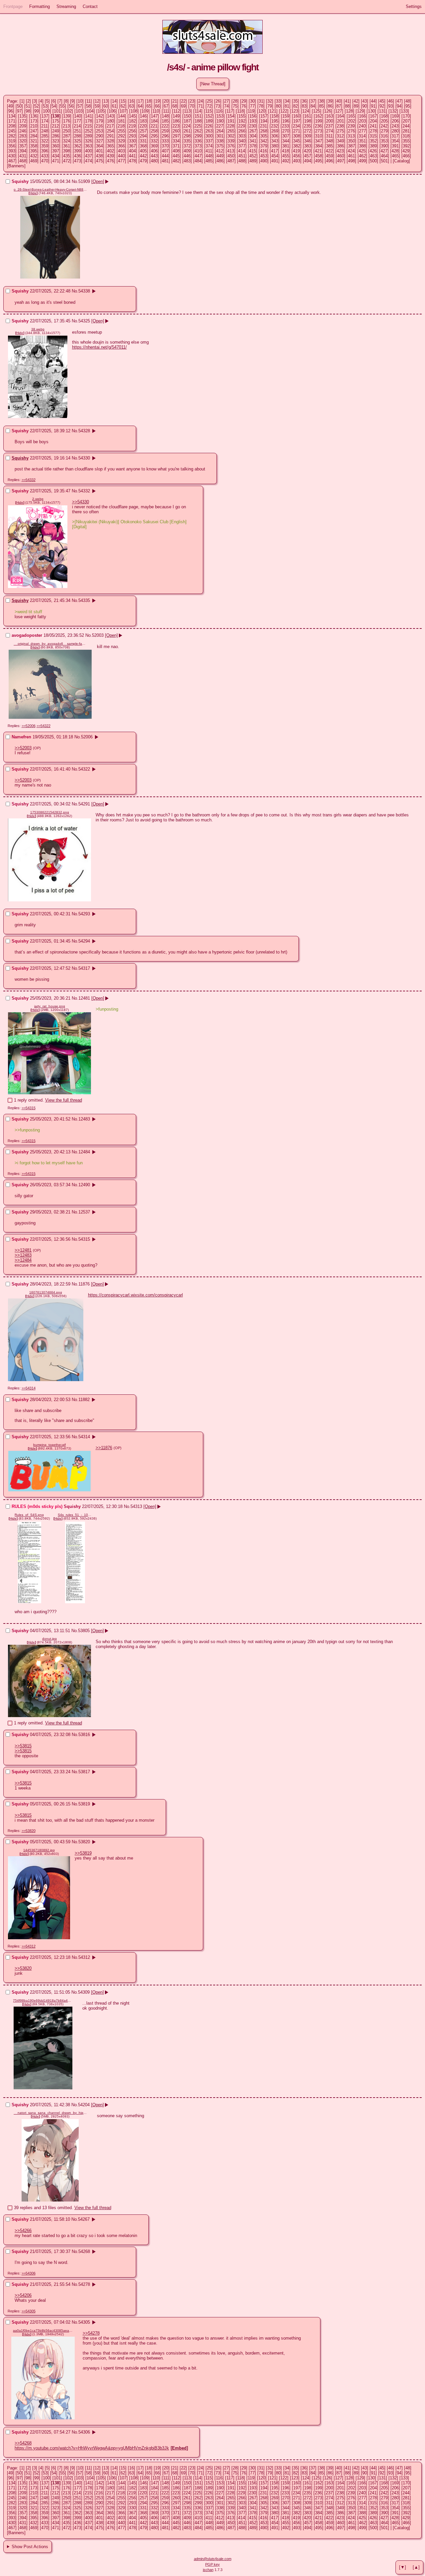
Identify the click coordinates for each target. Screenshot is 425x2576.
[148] (165, 116)
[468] (23, 161)
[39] (330, 101)
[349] (340, 141)
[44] (373, 101)
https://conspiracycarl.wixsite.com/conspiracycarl (135, 1295)
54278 (84, 2284)
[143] (110, 116)
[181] (121, 121)
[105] (101, 111)
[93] (390, 106)
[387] (351, 146)
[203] (362, 121)
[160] (297, 116)
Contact (90, 6)
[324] (67, 141)
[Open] (98, 181)
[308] (297, 136)
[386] (340, 146)
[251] (78, 131)
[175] (56, 121)
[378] (253, 146)
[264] (220, 131)
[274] (330, 131)
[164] (340, 116)
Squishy (20, 458)
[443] (154, 156)
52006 (87, 737)
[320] (23, 141)
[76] (244, 106)
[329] (121, 141)
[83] (304, 106)
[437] (88, 156)
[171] (12, 121)
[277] (362, 131)
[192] (242, 121)
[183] (143, 121)
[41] (347, 101)
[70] (192, 106)
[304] (253, 136)
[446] (187, 156)
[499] (362, 161)
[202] (351, 121)
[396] (45, 151)
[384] (319, 146)
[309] (308, 136)
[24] (201, 101)
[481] (165, 161)
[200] (330, 121)
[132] (393, 111)
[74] (226, 106)
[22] (183, 101)
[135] (23, 116)
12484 (84, 1152)
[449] (220, 156)
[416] (263, 151)
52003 (98, 635)
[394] (23, 151)
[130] (371, 111)
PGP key (212, 2564)
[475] (99, 161)
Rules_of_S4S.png (29, 1515)
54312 (84, 1957)
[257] (143, 131)
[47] (399, 101)
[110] (156, 111)
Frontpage (13, 6)
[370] (165, 146)
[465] (395, 156)
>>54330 (81, 502)
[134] (12, 116)
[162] (319, 116)
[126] (328, 111)
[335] (187, 141)
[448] (209, 156)
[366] (121, 146)
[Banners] (16, 166)
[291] (110, 136)
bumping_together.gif (49, 1445)
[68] (175, 106)
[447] (198, 156)
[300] (209, 136)
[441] (132, 156)
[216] (99, 126)
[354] (395, 141)
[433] (45, 156)
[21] (175, 101)
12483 (84, 1119)
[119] (251, 111)
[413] (231, 151)
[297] (176, 136)
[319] (12, 141)
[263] (209, 131)
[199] (319, 121)
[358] (34, 146)
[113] (187, 111)
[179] (99, 121)
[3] (35, 101)
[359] (45, 146)
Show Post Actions (30, 2547)
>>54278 (91, 2333)
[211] (44, 126)
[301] (220, 136)
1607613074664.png (46, 1292)
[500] (373, 161)
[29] (244, 101)
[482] (176, 161)
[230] (253, 126)
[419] (296, 151)
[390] (384, 146)
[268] (264, 131)
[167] (373, 116)
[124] (306, 111)
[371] (176, 146)
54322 (84, 769)
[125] (317, 111)
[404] (132, 151)
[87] (339, 106)
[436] (78, 156)
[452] (253, 156)
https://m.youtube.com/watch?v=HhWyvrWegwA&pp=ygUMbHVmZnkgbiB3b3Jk (92, 2448)
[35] (296, 101)
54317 (84, 968)
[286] (56, 136)
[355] (406, 141)
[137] (45, 116)
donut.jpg (49, 1639)
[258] (154, 131)
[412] (220, 151)
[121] (273, 111)
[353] (384, 141)
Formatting (40, 6)
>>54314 (29, 1388)
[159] (286, 116)
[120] (262, 111)
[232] (274, 126)
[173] (34, 121)
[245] (12, 131)
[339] (231, 141)
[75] (235, 106)
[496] (330, 161)
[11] (88, 101)
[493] (297, 161)
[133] (404, 111)
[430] (12, 156)
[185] (165, 121)
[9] (73, 101)
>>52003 (23, 748)
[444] (165, 156)
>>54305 (29, 2311)
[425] (362, 151)
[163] (330, 116)
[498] (351, 161)
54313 (136, 1506)
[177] (78, 121)
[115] (209, 111)
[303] (242, 136)
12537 (84, 1212)
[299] (198, 136)
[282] (12, 136)
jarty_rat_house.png (50, 1006)
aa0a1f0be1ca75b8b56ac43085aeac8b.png (43, 2330)
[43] (365, 101)
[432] (34, 156)
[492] (286, 161)
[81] (287, 106)
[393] (12, 151)
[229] (242, 126)
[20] (166, 101)
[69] (183, 106)
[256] (132, 131)
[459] (330, 156)
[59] (97, 106)
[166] (362, 116)
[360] (56, 146)
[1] (22, 101)
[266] (242, 131)
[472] (67, 161)
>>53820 (29, 1831)
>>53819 (83, 1853)
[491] (275, 161)
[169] (395, 116)
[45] (382, 101)
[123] (295, 111)
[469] (34, 161)
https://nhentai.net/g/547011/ (99, 347)
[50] (19, 106)
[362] (78, 146)
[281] (406, 131)
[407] (165, 151)
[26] (218, 101)
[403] (121, 151)
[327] (99, 141)
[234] (296, 126)
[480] (154, 161)
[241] (373, 126)
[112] (177, 111)
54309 (84, 1992)
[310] (319, 136)
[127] (339, 111)
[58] (88, 106)
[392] (406, 146)
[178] (88, 121)
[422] (329, 151)
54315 (84, 1239)
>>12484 (23, 1260)
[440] (121, 156)
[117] (230, 111)
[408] (176, 151)
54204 (84, 2105)
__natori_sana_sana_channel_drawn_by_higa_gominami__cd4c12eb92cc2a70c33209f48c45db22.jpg (50, 2113)
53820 (84, 1842)
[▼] (403, 2567)
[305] (264, 136)
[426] (373, 151)
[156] (253, 116)
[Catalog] (401, 161)
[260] (176, 131)
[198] (308, 121)
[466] (406, 156)
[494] (308, 161)
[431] (23, 156)
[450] (231, 156)
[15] (123, 101)
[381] (286, 146)
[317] (395, 136)
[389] (373, 146)
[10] (80, 101)
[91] (373, 106)
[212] (55, 126)
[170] (406, 116)
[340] (242, 141)
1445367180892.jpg (39, 1850)
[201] (340, 121)
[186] (176, 121)
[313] (351, 136)
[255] (121, 131)
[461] (351, 156)
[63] (131, 106)
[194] (264, 121)
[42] (356, 101)
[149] (176, 116)
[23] (192, 101)
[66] (157, 106)
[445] (176, 156)
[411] (209, 151)
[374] (209, 146)
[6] (54, 101)
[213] (66, 126)
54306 (84, 2432)
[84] (313, 106)
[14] (114, 101)
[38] (321, 101)
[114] (198, 111)
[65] (149, 106)
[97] (19, 111)
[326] (88, 141)
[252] (88, 131)
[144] (121, 116)
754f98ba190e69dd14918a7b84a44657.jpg (43, 2000)
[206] (395, 121)
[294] (143, 136)
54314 (84, 1437)
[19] (157, 101)
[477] (121, 161)
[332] (154, 141)
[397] (56, 151)
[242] (384, 126)
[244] (406, 126)
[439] (110, 156)
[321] (34, 141)
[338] (220, 141)
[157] (264, 116)
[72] (209, 106)
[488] (242, 161)
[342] (264, 141)
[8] (66, 101)
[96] (11, 111)
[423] (340, 151)
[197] (297, 121)
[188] (198, 121)
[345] (297, 141)
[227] (220, 126)
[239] (351, 126)
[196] (286, 121)
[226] (209, 126)
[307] (286, 136)
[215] (88, 126)
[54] (54, 106)
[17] (140, 101)
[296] (165, 136)
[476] (110, 161)
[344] (286, 141)
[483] (187, 161)
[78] (261, 106)
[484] (198, 161)
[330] (132, 141)
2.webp (38, 499)
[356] (12, 146)
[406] (154, 151)
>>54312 (29, 1946)
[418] (285, 151)
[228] (231, 126)
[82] (296, 106)
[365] (110, 146)
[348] (330, 141)
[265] (231, 131)
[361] (67, 146)
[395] (34, 151)
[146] (143, 116)
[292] (121, 136)
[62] (123, 106)
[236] (318, 126)
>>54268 (23, 2443)
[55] (62, 106)
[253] (99, 131)
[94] (399, 106)
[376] (231, 146)
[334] (176, 141)
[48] (408, 101)
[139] (67, 116)
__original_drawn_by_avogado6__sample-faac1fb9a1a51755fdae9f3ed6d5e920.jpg (50, 644)
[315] (373, 136)
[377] (242, 146)
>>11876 (104, 1448)
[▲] (416, 2567)
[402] (110, 151)
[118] (240, 111)
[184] (154, 121)
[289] (88, 136)
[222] (165, 126)
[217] (110, 126)
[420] (307, 151)
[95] (408, 106)
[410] (198, 151)
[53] (45, 106)
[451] (242, 156)
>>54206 (23, 2295)
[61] (114, 106)
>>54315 (29, 1108)
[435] (67, 156)
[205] (384, 121)
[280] (395, 131)
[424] (351, 151)
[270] (286, 131)
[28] (235, 101)
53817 (84, 1772)
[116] (219, 111)
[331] (143, 141)
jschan (208, 2570)
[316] (384, 136)
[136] (34, 116)
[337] (209, 141)
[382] (297, 146)
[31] (261, 101)
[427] (384, 151)
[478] (132, 161)
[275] (340, 131)
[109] (145, 111)
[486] (220, 161)
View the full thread (64, 1100)
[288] (78, 136)
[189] (209, 121)
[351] (362, 141)
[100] (46, 111)
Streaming (66, 6)
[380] (275, 146)
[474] (88, 161)
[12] (97, 101)
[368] (143, 146)
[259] (165, 131)
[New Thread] (213, 84)
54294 (84, 941)
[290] (99, 136)
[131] (382, 111)
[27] (226, 101)
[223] (176, 126)
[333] (165, 141)
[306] (275, 136)
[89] (356, 106)
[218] (121, 126)
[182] (132, 121)
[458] (319, 156)
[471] (56, 161)
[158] (275, 116)
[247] (34, 131)
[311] (329, 136)
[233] (285, 126)
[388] (362, 146)
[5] (47, 101)
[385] (330, 146)
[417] (274, 151)
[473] (78, 161)
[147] (154, 116)
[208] (12, 126)
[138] (56, 116)
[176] (67, 121)
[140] (78, 116)
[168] (384, 116)
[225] (198, 126)
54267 (84, 2219)
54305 (84, 2322)
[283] (23, 136)
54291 (84, 804)
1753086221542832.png (50, 812)
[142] (99, 116)
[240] (362, 126)
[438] (99, 156)
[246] (23, 131)
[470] (45, 161)
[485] (209, 161)
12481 (84, 998)
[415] (253, 151)
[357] (23, 146)
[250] (67, 131)
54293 (84, 914)
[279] (384, 131)
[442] (143, 156)
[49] (11, 106)
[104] (90, 111)
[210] (34, 126)
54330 (84, 458)
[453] (264, 156)
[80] (278, 106)
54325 (84, 321)
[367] (132, 146)
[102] (68, 111)
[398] (67, 151)
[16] (131, 101)
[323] (56, 141)
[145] (132, 116)
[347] (319, 141)
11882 (84, 1400)
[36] (304, 101)
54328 (84, 431)
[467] (12, 161)
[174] (45, 121)
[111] (166, 111)
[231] (263, 126)
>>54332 (29, 480)
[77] (252, 106)
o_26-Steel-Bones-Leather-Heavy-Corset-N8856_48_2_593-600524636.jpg (50, 189)
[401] (99, 151)
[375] (220, 146)
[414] (242, 151)
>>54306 (29, 2273)
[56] (71, 106)
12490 (84, 1185)
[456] (297, 156)
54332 (84, 491)
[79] (270, 106)
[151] (198, 116)
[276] (351, 131)
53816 (84, 1735)
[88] (347, 106)
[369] (154, 146)
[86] (330, 106)
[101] (57, 111)
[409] (187, 151)
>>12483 (23, 1255)
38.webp (38, 329)
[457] (308, 156)
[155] (242, 116)
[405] (143, 151)
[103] (79, 111)
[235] (307, 126)
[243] (395, 126)
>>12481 (23, 1250)
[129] (360, 111)
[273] (319, 131)
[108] (134, 111)
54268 (84, 2251)
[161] (308, 116)
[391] (395, 146)
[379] (264, 146)
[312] (340, 136)
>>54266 (23, 2231)
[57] (80, 106)
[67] (166, 106)
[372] (187, 146)
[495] (319, 161)
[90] (365, 106)
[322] (45, 141)
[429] (406, 151)
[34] (287, 101)
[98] (28, 111)
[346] (308, 141)
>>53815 (23, 1746)
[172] (23, 121)
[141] (88, 116)
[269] (275, 131)
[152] (209, 116)
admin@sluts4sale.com (213, 2559)
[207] (406, 121)
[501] (384, 161)
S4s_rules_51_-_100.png (75, 1515)
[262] (198, 131)
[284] (34, 136)
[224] (187, 126)
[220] (143, 126)
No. (75, 181)
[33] (278, 101)
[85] (321, 106)
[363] (88, 146)
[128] (349, 111)
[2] (28, 101)
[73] (218, 106)
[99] (37, 111)
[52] (37, 106)
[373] (198, 146)
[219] (132, 126)
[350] (351, 141)
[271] (297, 131)
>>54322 (43, 726)
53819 (84, 1804)
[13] (106, 101)
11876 (84, 1284)
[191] (231, 121)
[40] (339, 101)
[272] (308, 131)
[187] (187, 121)
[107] (123, 111)
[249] (56, 131)
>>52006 (29, 726)
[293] (132, 136)
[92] (382, 106)
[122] (284, 111)
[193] (253, 121)
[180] (110, 121)
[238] (340, 126)
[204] (373, 121)
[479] (143, 161)
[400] (88, 151)
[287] (67, 136)
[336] (198, 141)
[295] (154, 136)
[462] (362, 156)
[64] (140, 106)
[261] (187, 131)
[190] (220, 121)
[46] (390, 101)
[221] (154, 126)
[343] (275, 141)
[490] (264, 161)
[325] (78, 141)
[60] (106, 106)
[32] (270, 101)
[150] (187, 116)
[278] (373, 131)
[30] (252, 101)
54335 (84, 600)
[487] (231, 161)
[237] (329, 126)
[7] (60, 101)
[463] (373, 156)
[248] (45, 131)
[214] (77, 126)
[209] (23, 126)
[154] (231, 116)
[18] (149, 101)
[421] (318, 151)
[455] (286, 156)
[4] (41, 101)
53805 (84, 1631)
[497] (340, 161)
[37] (313, 101)
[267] (253, 131)
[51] (28, 106)
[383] (308, 146)
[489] (253, 161)
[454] (275, 156)
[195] (275, 121)
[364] (99, 146)
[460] (340, 156)
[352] (373, 141)
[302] (231, 136)
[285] (45, 136)
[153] (220, 116)
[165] (351, 116)
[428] (395, 151)
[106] (112, 111)
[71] (201, 106)
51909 (84, 181)
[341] (253, 141)
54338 (84, 291)
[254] (110, 131)
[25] (209, 101)
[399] (78, 151)
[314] (362, 136)
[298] (187, 136)
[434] (56, 156)
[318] (406, 136)
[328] (110, 141)
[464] (384, 156)
